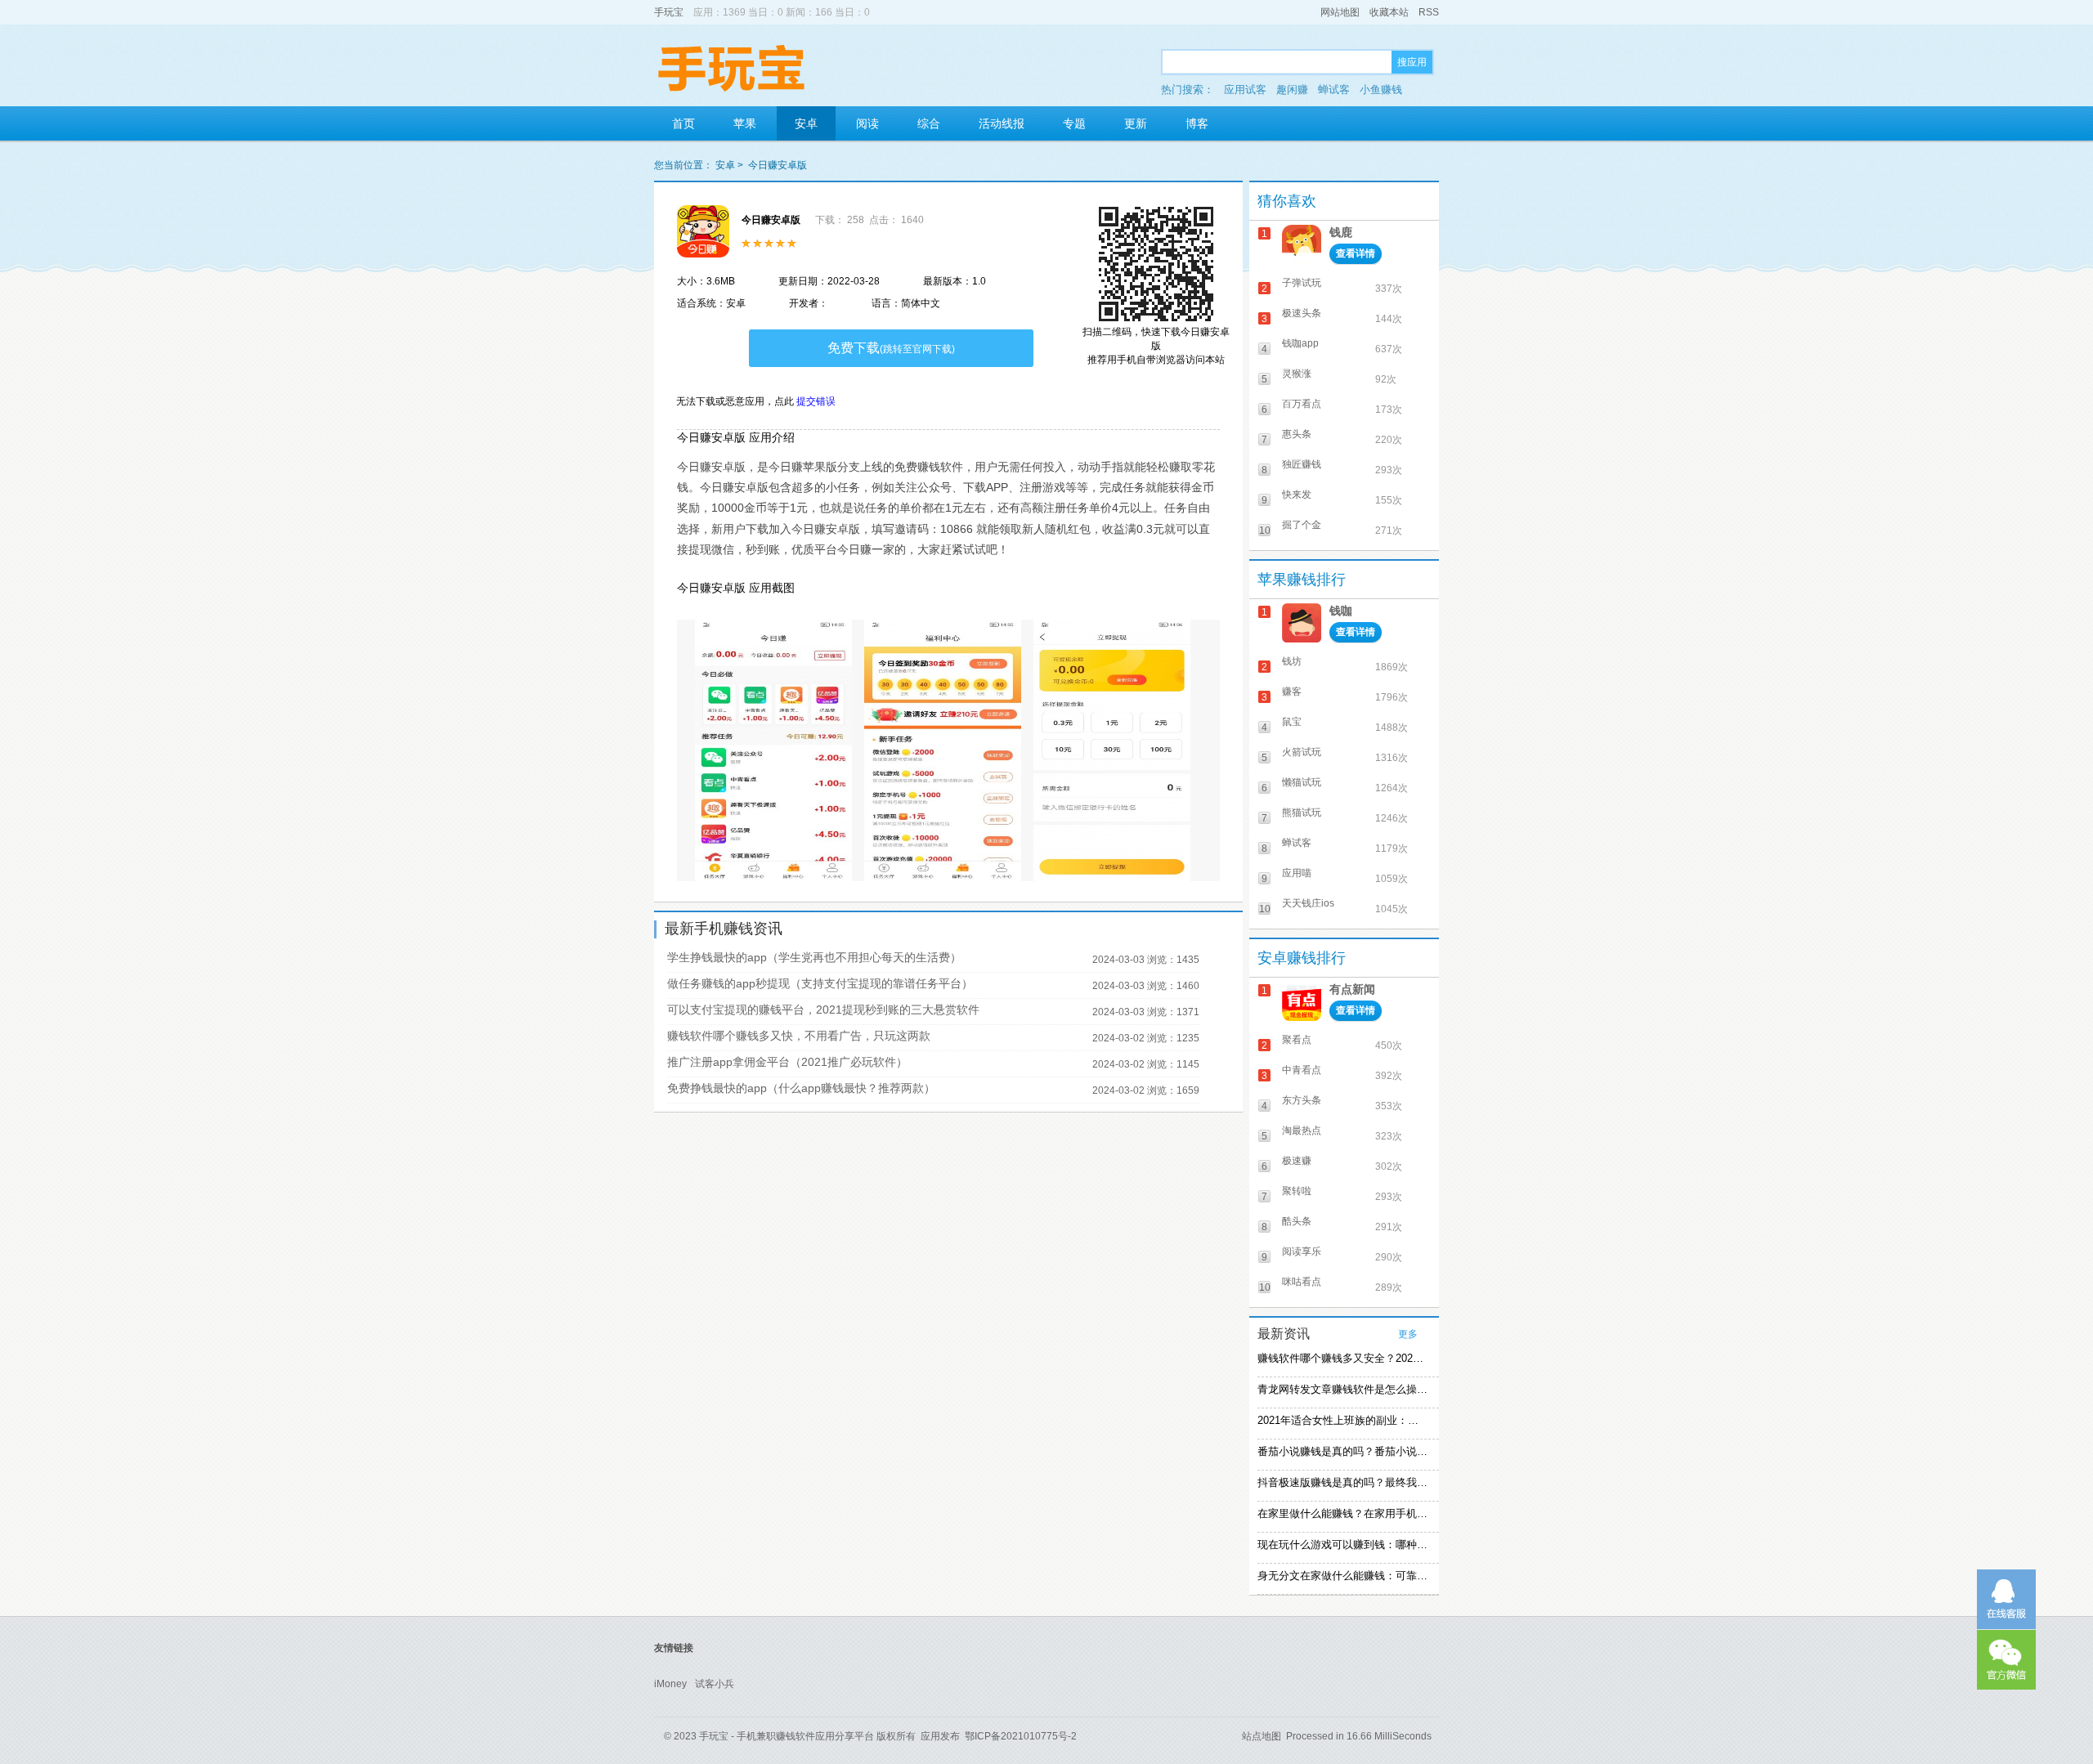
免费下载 (891, 348)
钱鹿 (1341, 232)
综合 (929, 123)
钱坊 (1292, 661)
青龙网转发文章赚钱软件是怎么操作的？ (1342, 1389)
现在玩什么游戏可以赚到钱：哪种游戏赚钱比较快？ (1342, 1545)
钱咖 (1341, 611)
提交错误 (816, 401)
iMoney (670, 1684)
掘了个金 (1302, 525)
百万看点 (1302, 404)
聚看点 (1297, 1040)
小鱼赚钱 (1381, 90)
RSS (1429, 12)
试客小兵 (715, 1684)
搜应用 (1412, 62)
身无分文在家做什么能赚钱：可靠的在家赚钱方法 (1342, 1576)
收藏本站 (1389, 12)
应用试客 (1245, 90)
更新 (1136, 123)
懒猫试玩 (1302, 782)
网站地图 (1340, 12)
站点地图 (1262, 1736)
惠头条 (1297, 434)
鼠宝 (1292, 722)
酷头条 (1297, 1221)
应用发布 (940, 1736)
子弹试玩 (1302, 283)
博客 (1197, 123)
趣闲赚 (1292, 90)
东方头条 (1302, 1100)
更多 (1408, 1334)
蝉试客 (1334, 90)
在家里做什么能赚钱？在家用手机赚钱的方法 (1342, 1513)
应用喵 (1297, 873)
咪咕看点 (1302, 1282)
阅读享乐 (1302, 1251)
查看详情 (1356, 253)
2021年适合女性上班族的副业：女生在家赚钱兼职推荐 (1342, 1420)
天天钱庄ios (1308, 903)
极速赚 (1297, 1161)
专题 (1074, 123)
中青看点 (1302, 1070)
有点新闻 (1352, 989)
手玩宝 (669, 12)
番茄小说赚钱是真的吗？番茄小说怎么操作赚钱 (1342, 1451)
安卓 (806, 123)
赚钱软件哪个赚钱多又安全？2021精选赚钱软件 (1342, 1358)
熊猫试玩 (1302, 813)
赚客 (1292, 692)
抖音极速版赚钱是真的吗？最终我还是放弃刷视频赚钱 (1342, 1482)
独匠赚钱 (1302, 464)
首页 (683, 123)
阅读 (867, 123)
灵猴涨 (1297, 374)
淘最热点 (1302, 1130)
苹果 (745, 123)
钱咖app (1300, 343)
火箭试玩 (1302, 752)
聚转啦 (1297, 1191)
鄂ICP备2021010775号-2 (1021, 1736)
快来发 (1297, 495)
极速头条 (1302, 313)
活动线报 (1002, 123)
